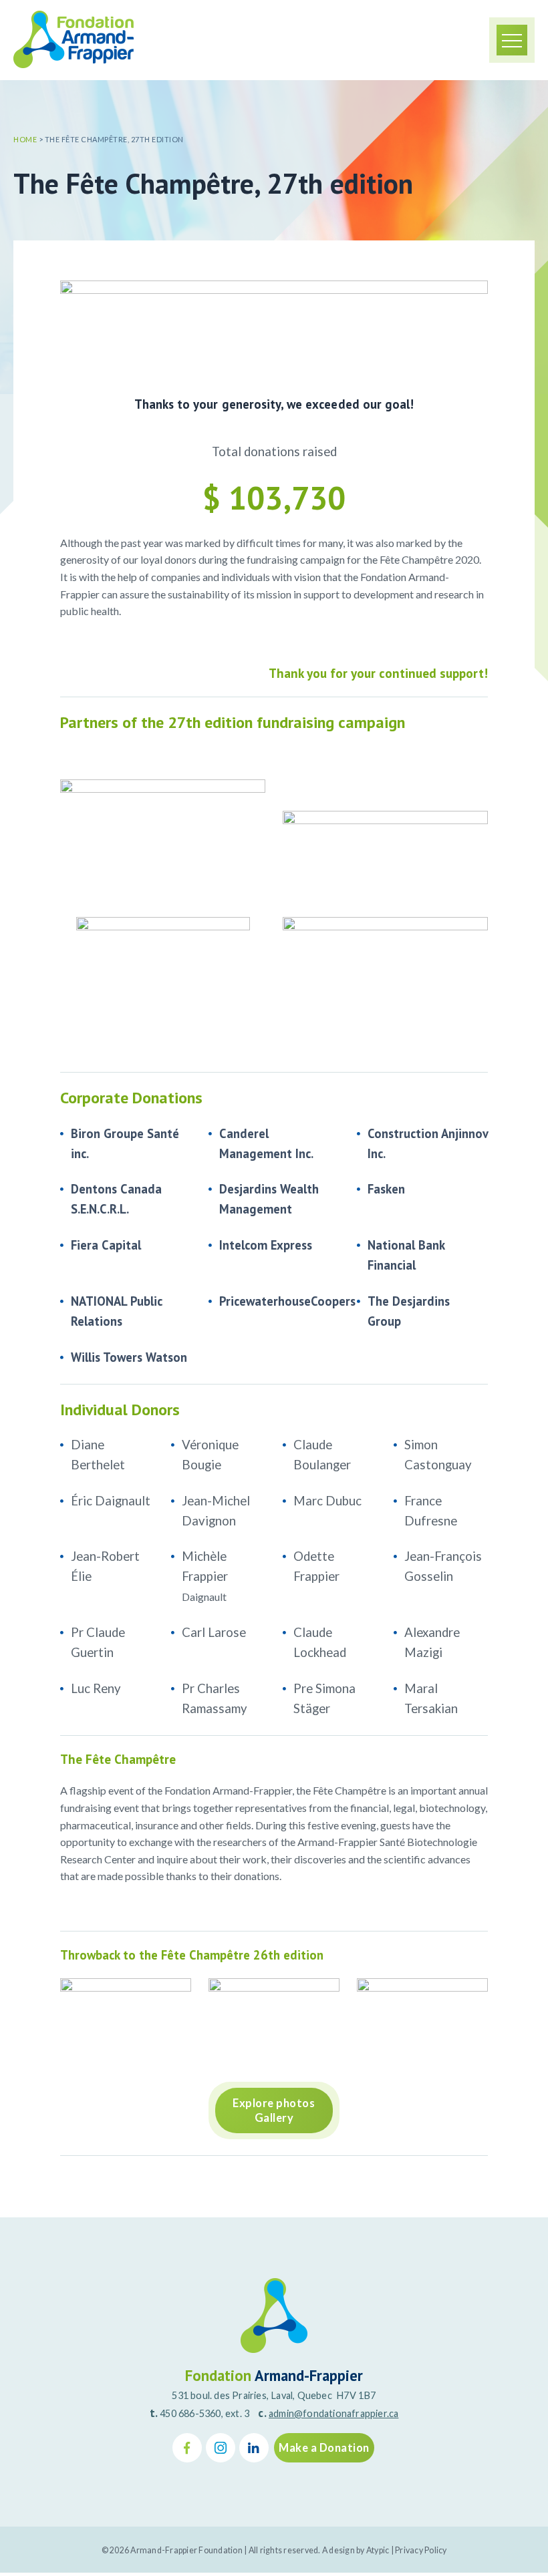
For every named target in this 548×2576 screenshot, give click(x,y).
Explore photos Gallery (274, 2110)
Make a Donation (324, 2448)
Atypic (378, 2550)
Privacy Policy (421, 2550)
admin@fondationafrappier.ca (333, 2413)
